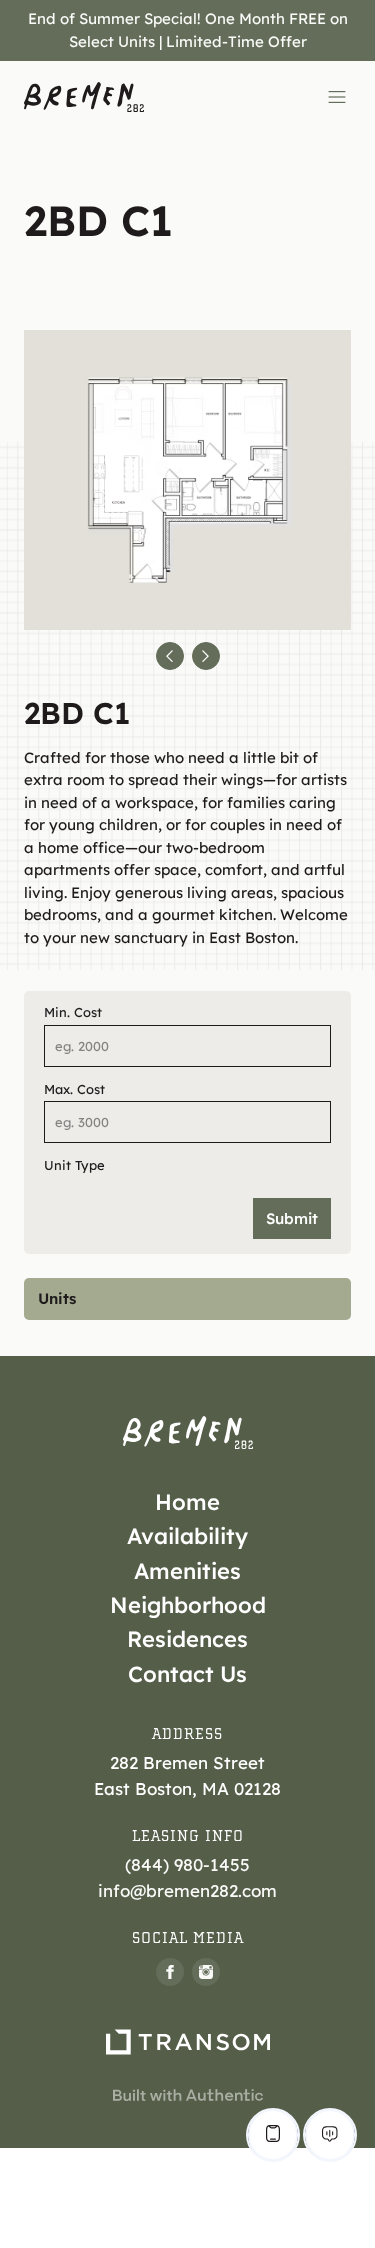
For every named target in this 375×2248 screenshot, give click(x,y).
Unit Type (74, 1165)
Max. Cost (74, 1089)
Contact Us (187, 1674)
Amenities (187, 1571)
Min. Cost (73, 1012)
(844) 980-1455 (187, 1864)
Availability (187, 1536)
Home (187, 1502)
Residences (187, 1639)
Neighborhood (188, 1605)
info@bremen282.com (187, 1890)
